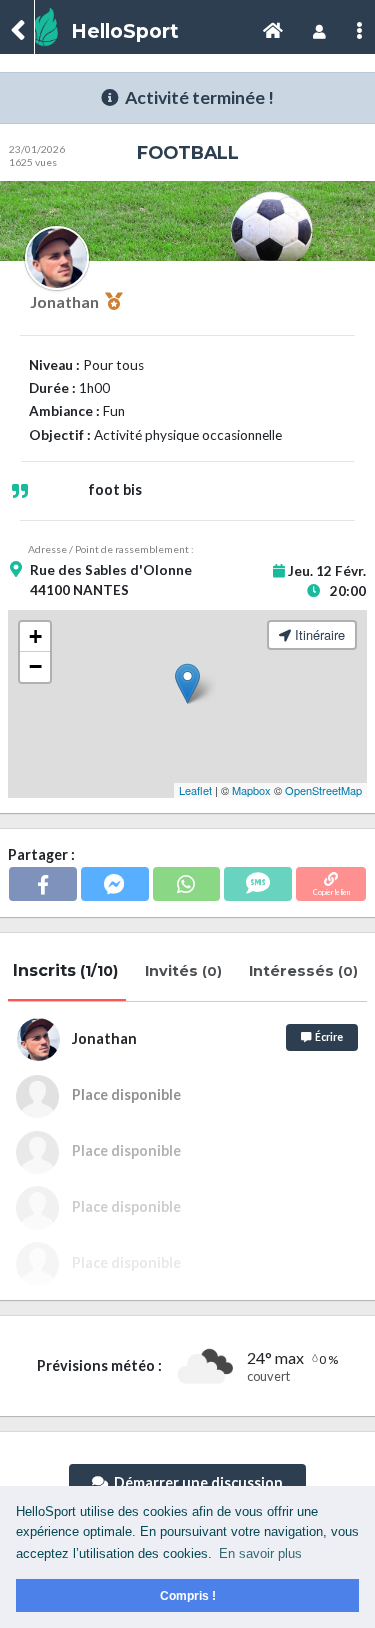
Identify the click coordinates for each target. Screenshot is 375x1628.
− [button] (35, 666)
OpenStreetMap (323, 790)
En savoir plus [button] (260, 1553)
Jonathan (67, 301)
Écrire (327, 1037)
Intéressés (305, 971)
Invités (185, 971)
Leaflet (195, 790)
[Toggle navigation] (273, 31)
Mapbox (251, 790)
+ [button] (35, 636)
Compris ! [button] (188, 1595)
